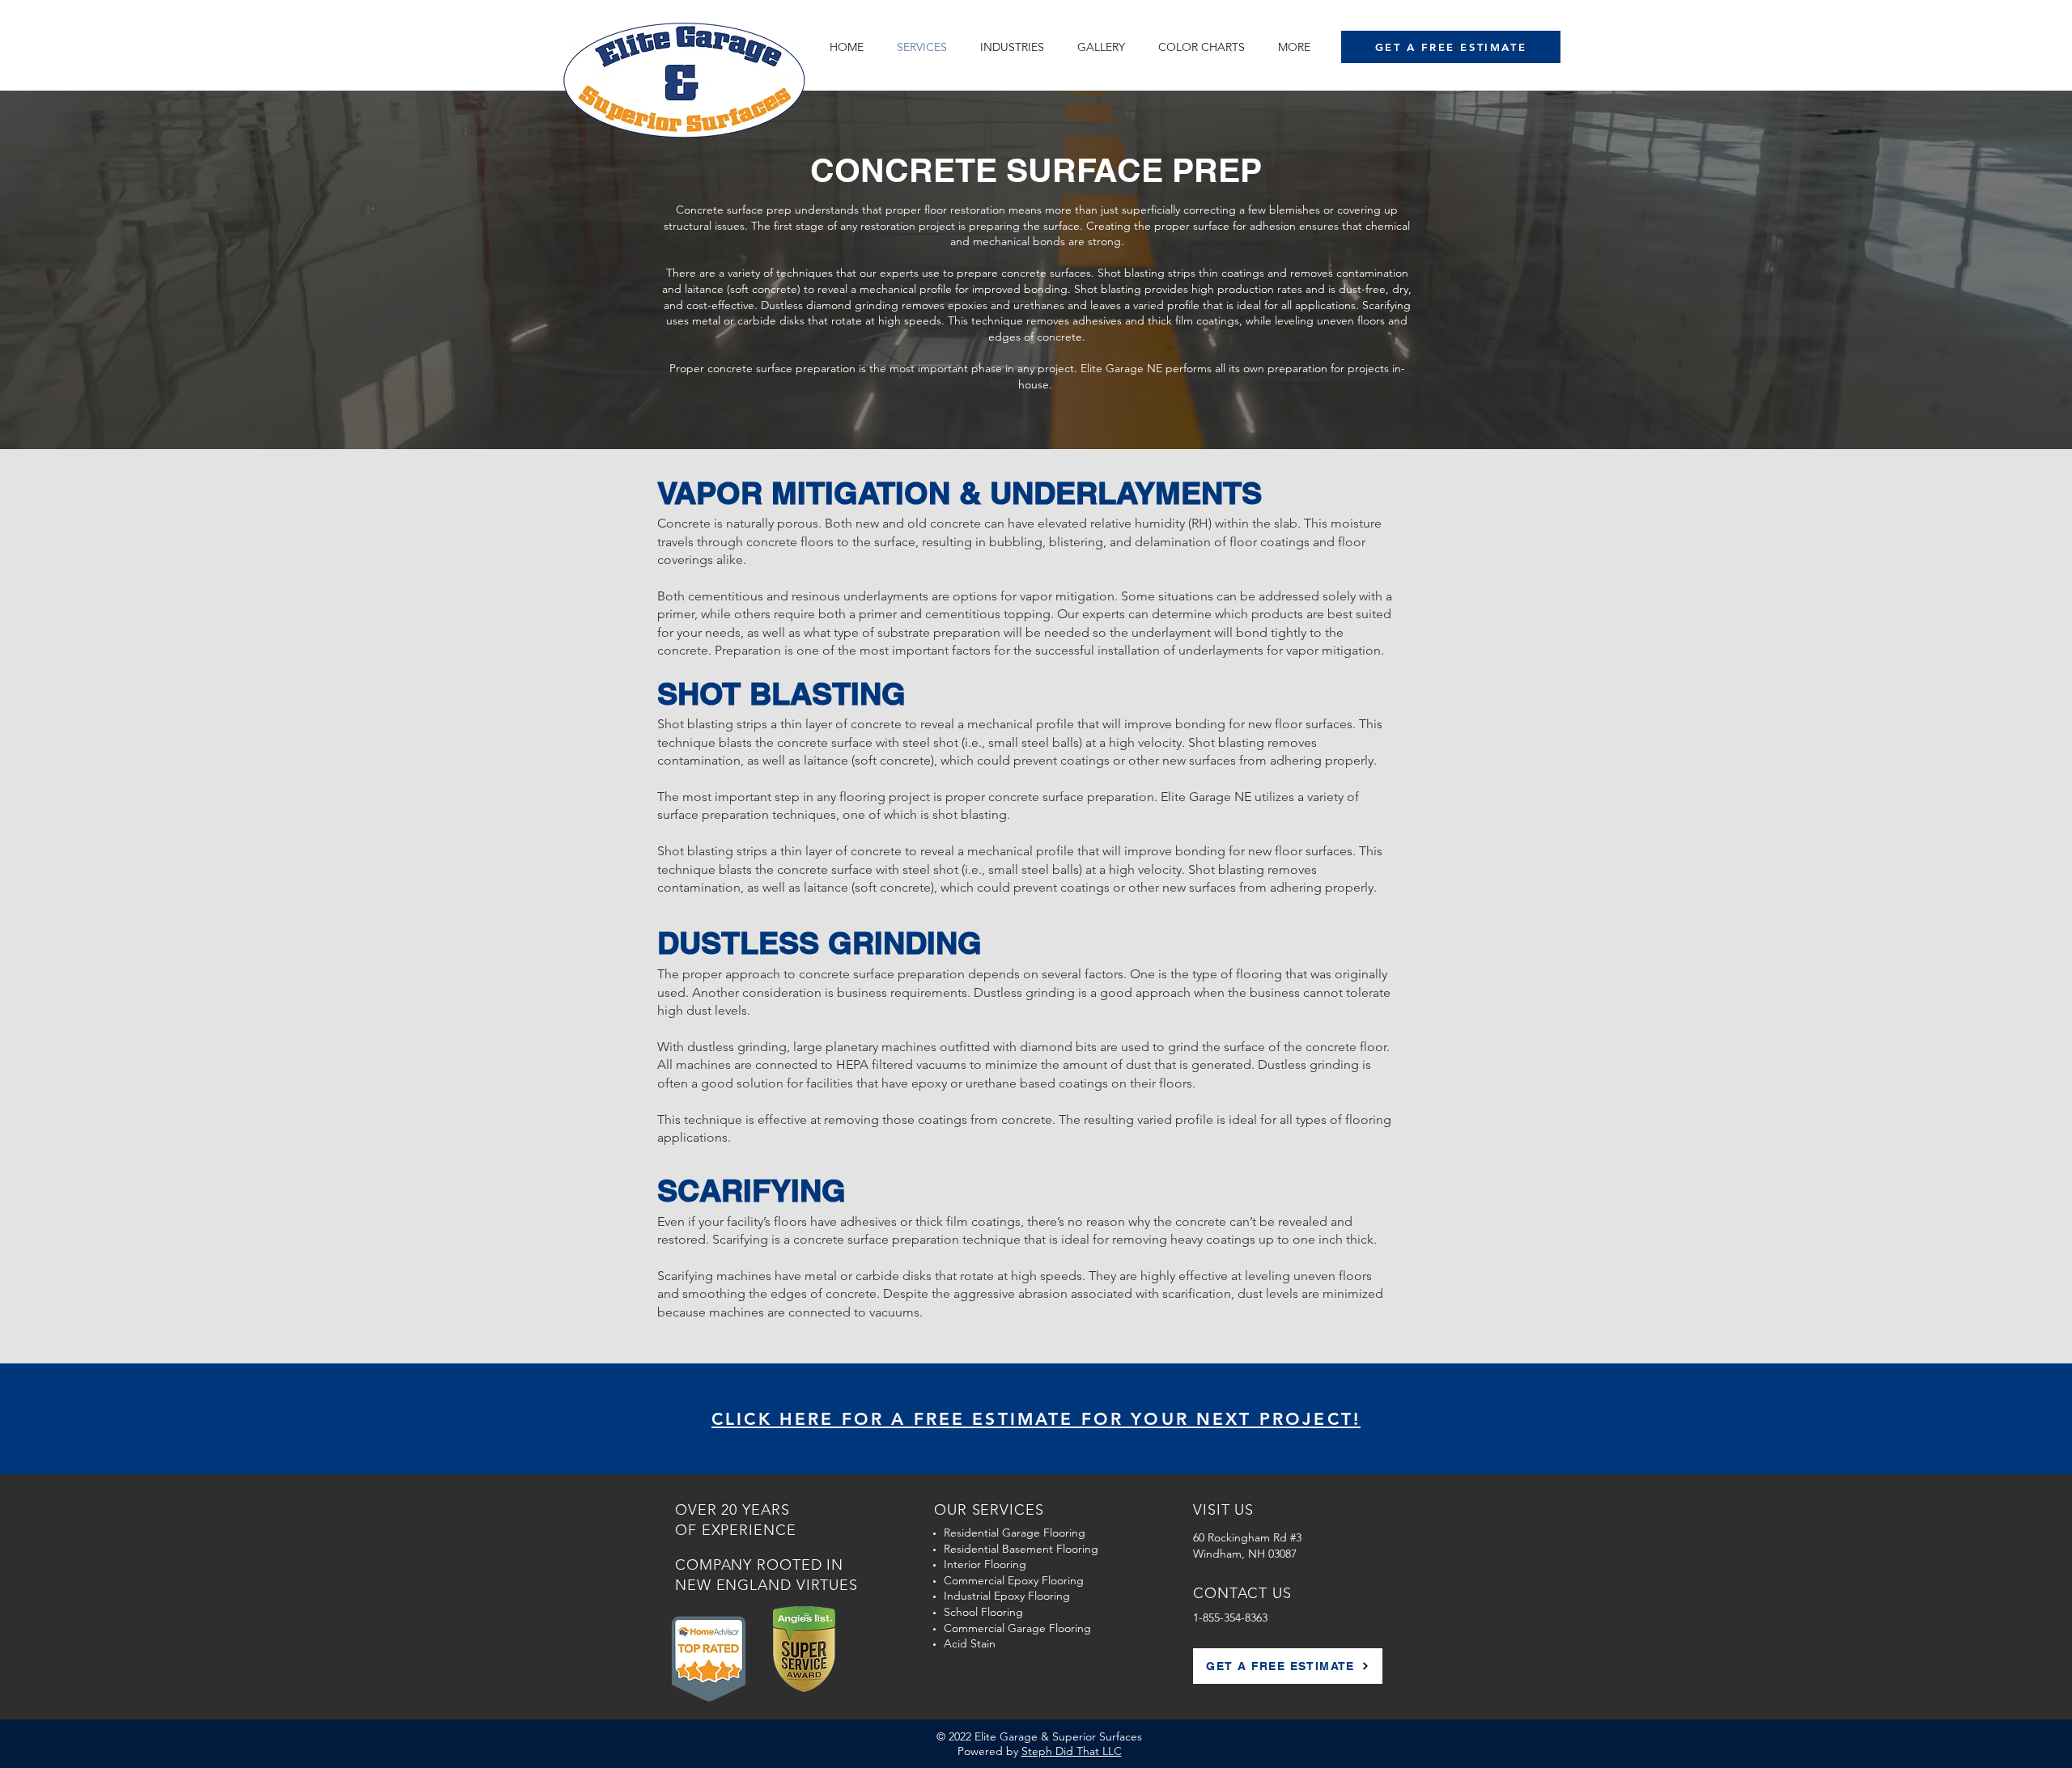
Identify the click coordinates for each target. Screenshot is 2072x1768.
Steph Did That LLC (1072, 1751)
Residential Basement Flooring (1021, 1549)
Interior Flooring (985, 1564)
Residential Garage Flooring (1015, 1533)
